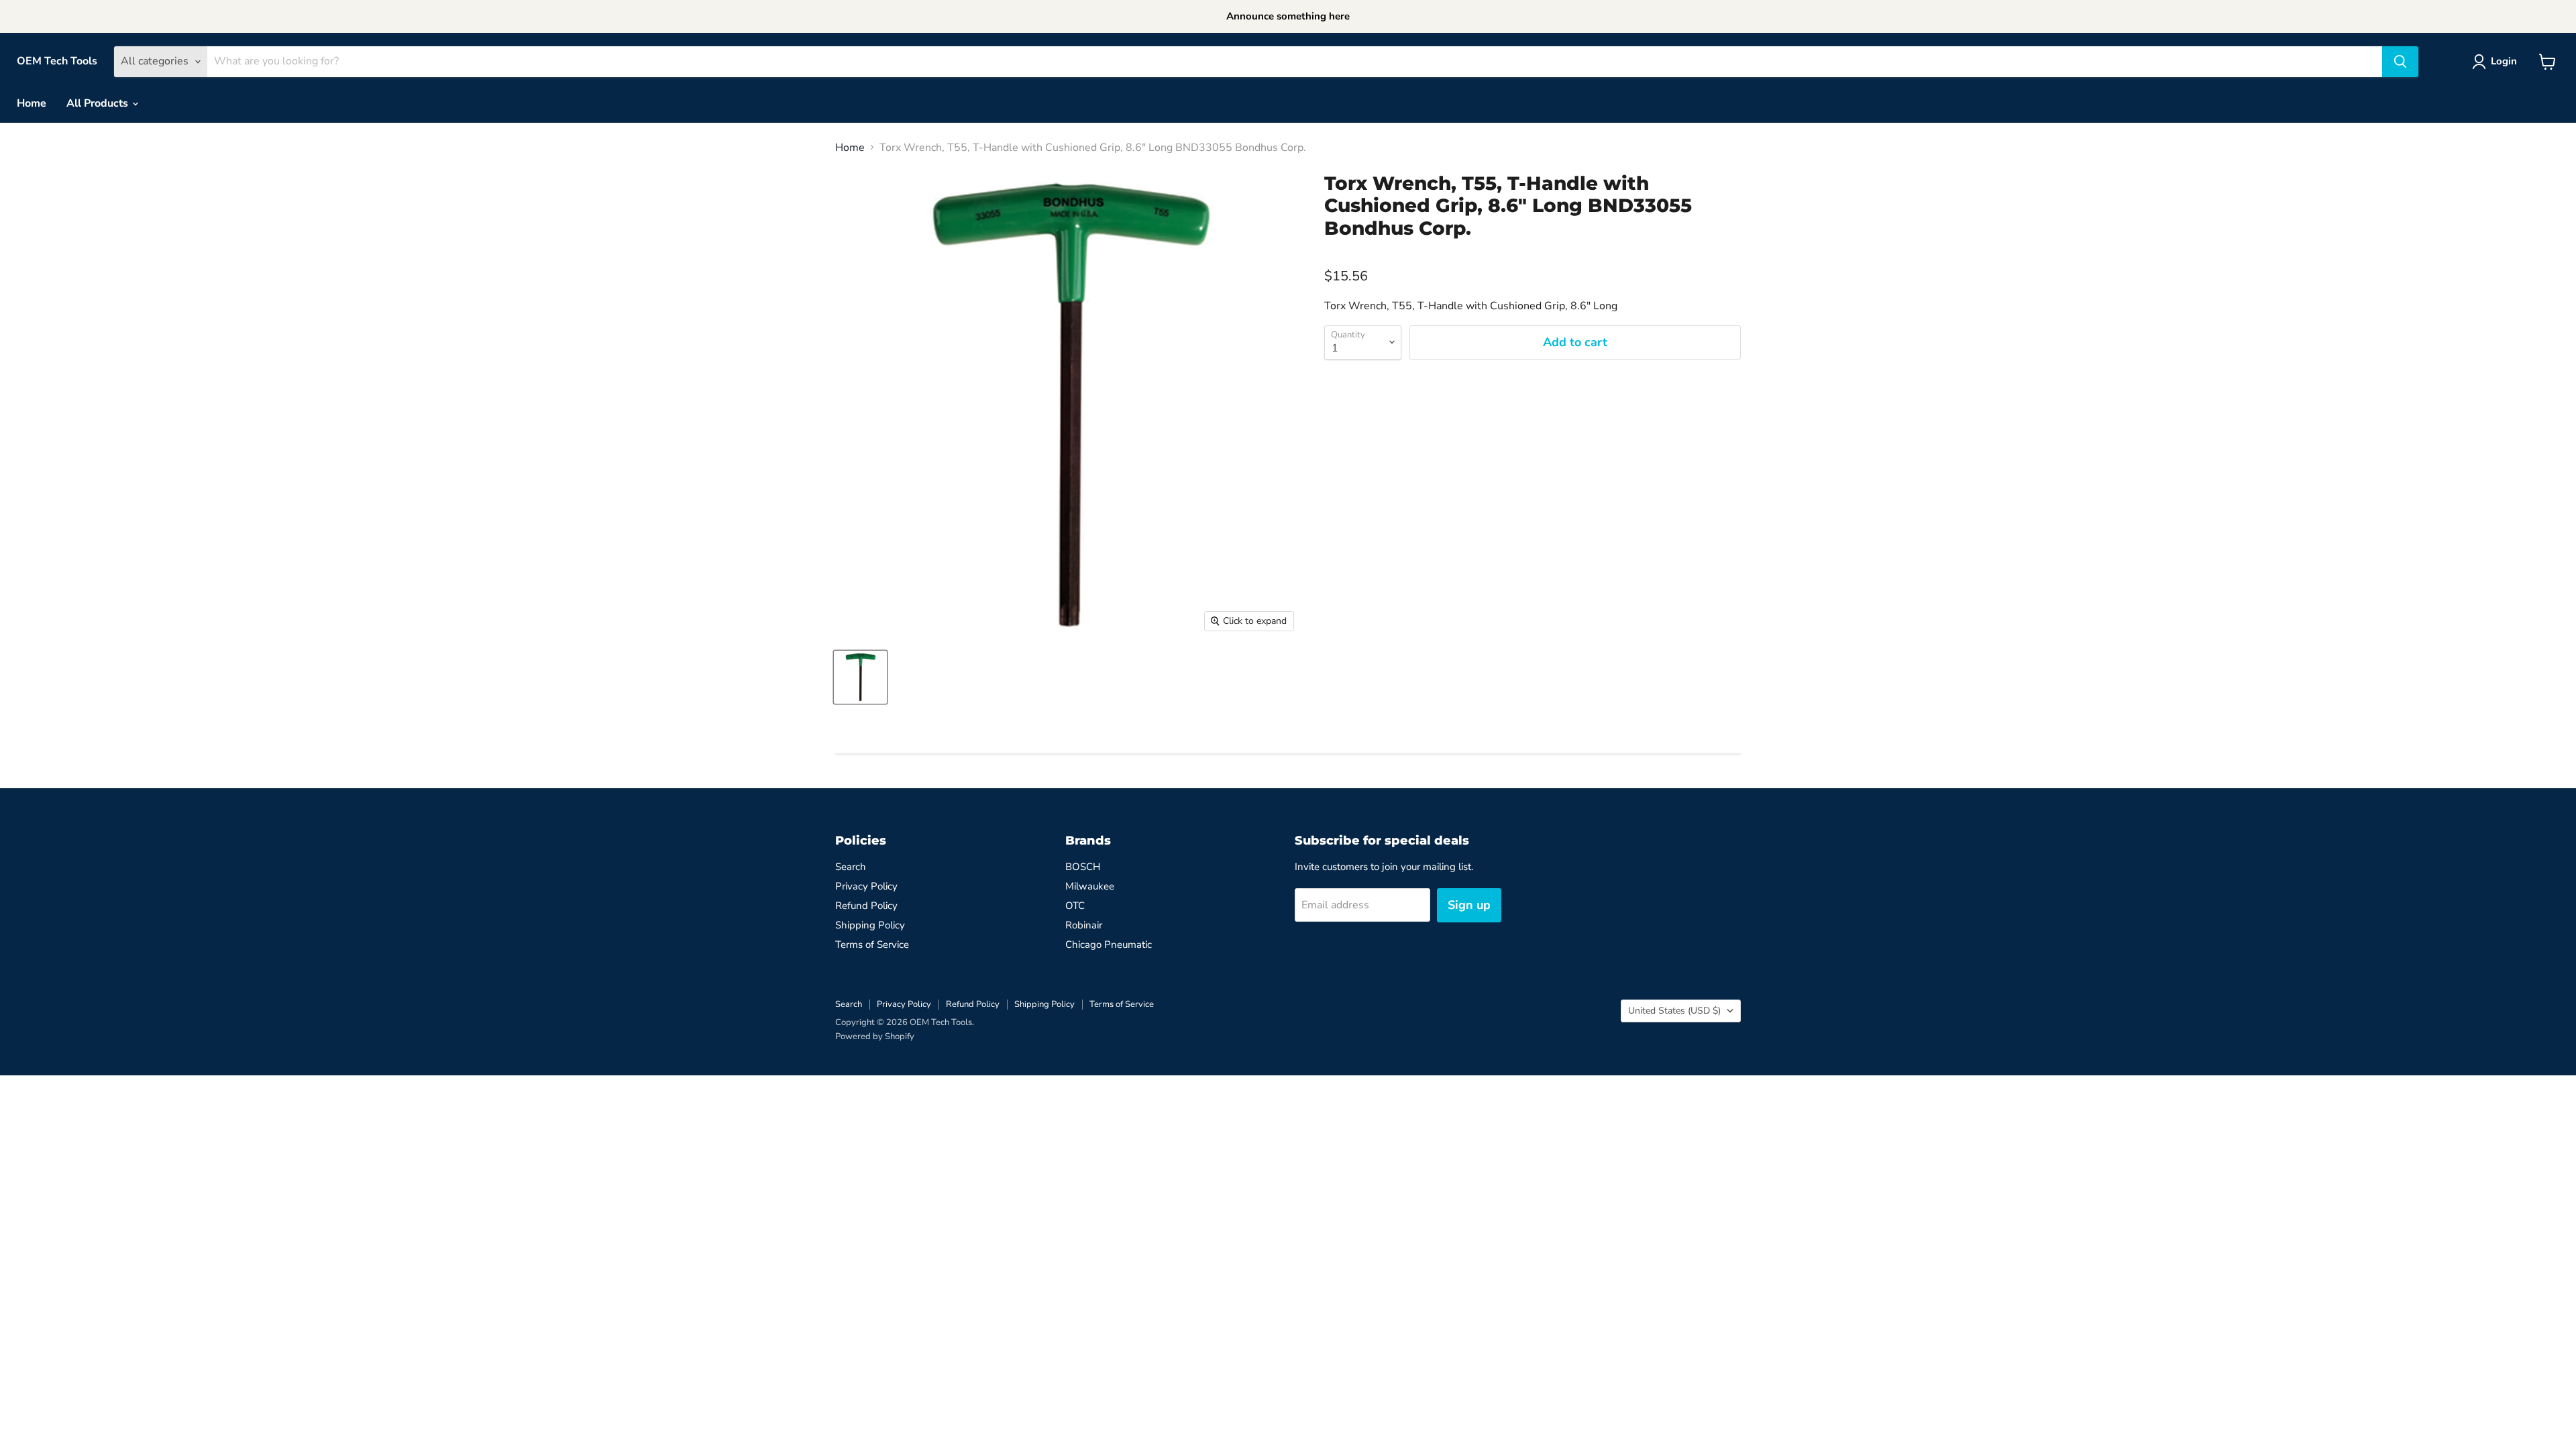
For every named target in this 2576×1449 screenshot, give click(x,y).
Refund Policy (866, 906)
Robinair (1084, 925)
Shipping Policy (870, 925)
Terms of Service (872, 945)
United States (1674, 1011)
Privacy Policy (866, 886)
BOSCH (1083, 867)
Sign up (1469, 905)
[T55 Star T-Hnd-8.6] (860, 677)
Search (851, 867)
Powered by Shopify (875, 1036)
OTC (1075, 906)
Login (2504, 61)
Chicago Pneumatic (1109, 945)
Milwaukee (1090, 886)
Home (32, 103)
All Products (99, 103)
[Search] (2400, 62)
